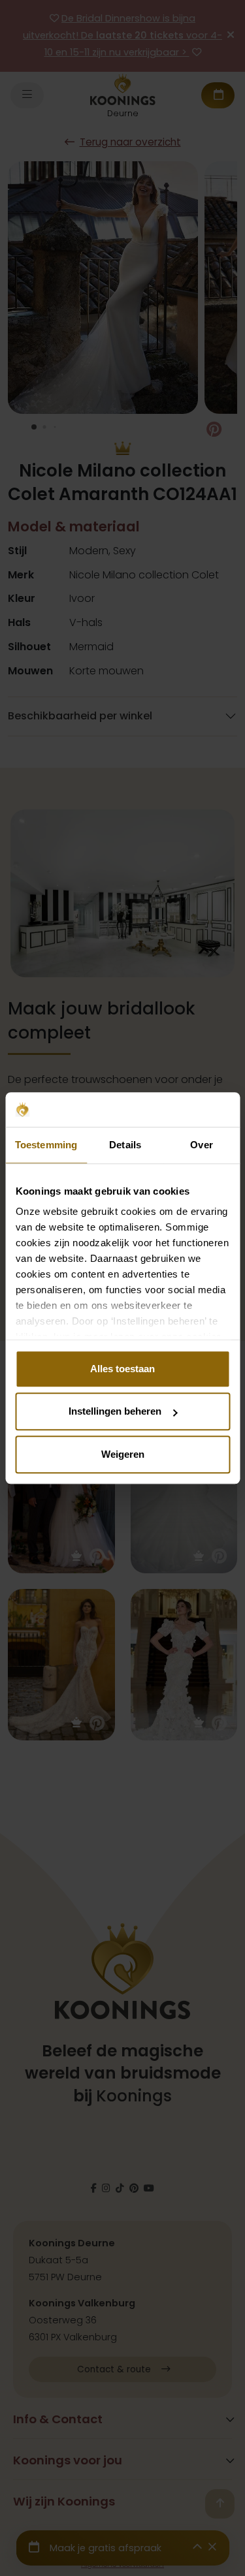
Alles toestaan (122, 1369)
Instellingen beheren (115, 1411)
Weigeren (123, 1454)
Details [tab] (125, 1145)
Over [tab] (201, 1145)
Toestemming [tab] (46, 1145)
